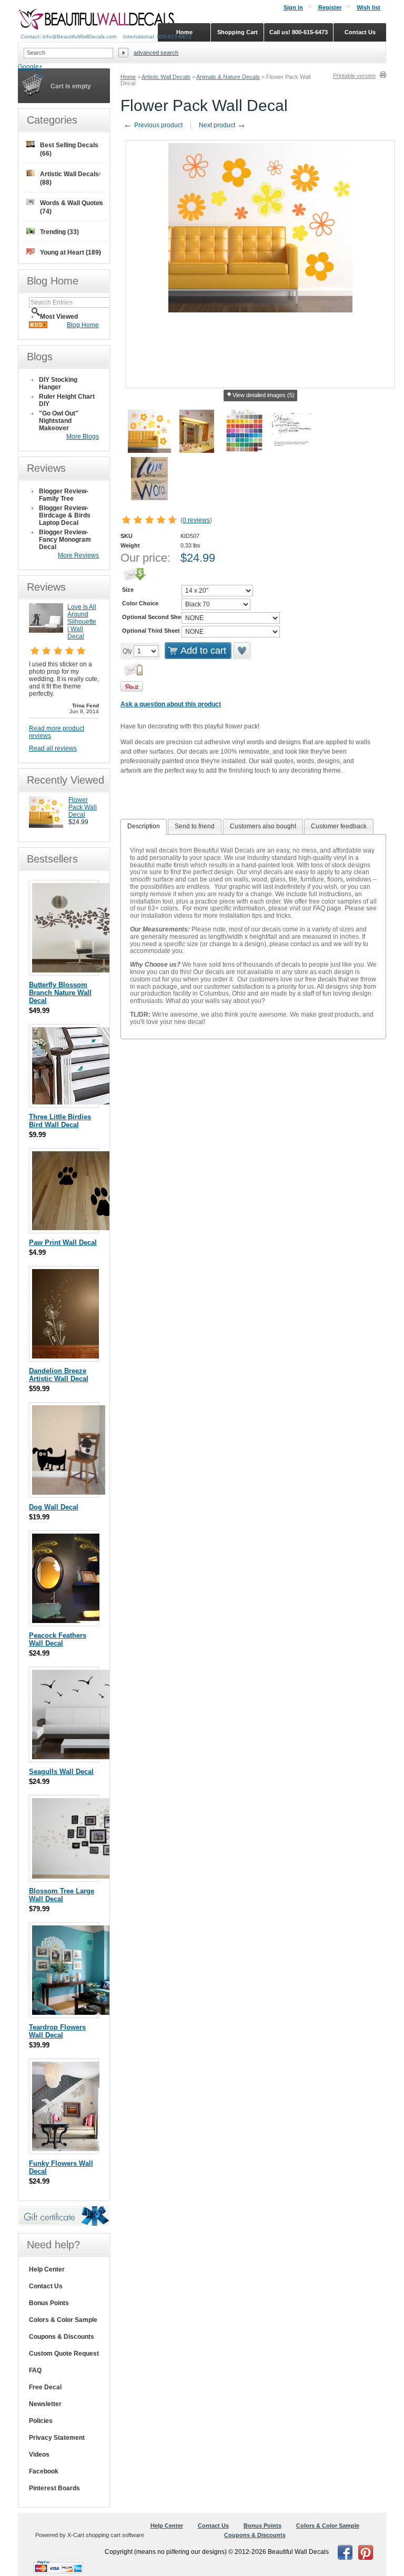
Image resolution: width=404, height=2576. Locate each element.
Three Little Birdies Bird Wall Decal (60, 1121)
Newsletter (45, 2404)
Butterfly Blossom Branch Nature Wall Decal (60, 993)
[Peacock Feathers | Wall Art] (66, 1621)
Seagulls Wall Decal (61, 1772)
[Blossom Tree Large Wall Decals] (93, 1876)
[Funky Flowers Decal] (66, 2149)
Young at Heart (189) (70, 252)
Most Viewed (59, 317)
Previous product (153, 125)
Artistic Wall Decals (166, 77)
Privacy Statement (57, 2438)
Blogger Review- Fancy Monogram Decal (65, 540)
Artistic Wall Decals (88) (69, 178)
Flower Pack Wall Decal (83, 807)
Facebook (44, 2471)
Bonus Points (49, 2303)
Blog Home (83, 325)
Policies (41, 2421)
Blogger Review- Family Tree (64, 495)
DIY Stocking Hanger (58, 383)
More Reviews (78, 555)
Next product (223, 125)
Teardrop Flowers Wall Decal (57, 2031)
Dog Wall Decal (54, 1507)
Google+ (30, 67)
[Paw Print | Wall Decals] (85, 1228)
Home (128, 77)
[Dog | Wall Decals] (69, 1492)
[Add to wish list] (243, 651)
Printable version (354, 76)
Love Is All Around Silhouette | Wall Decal (82, 622)
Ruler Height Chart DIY (67, 400)
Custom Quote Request (64, 2354)
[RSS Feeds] (38, 326)
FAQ (35, 2370)
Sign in (293, 7)
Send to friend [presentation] (195, 826)
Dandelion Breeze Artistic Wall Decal (59, 1375)
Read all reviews (53, 748)
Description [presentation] (144, 826)
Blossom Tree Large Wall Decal (62, 1895)
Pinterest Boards (54, 2488)
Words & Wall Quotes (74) (72, 207)
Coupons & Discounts (62, 2337)
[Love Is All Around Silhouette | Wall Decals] (46, 631)
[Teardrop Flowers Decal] (77, 2012)
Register (330, 7)
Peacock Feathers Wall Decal (58, 1639)
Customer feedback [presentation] (339, 826)
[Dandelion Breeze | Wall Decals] (65, 1356)
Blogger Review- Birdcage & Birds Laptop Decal (65, 515)
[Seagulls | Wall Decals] (87, 1757)
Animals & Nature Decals (228, 77)
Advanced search (156, 53)
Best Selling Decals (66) (69, 149)
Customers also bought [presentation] (263, 826)
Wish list (368, 7)
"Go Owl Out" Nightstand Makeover (59, 421)
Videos (39, 2455)
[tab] (144, 827)
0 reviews (196, 520)
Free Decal (45, 2387)
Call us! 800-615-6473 (299, 32)
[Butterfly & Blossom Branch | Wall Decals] (92, 970)
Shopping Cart (238, 32)
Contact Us (46, 2286)
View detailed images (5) (264, 395)
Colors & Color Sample (63, 2320)
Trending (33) (59, 232)
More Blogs (83, 437)
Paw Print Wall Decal (63, 1243)
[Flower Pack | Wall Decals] (46, 826)
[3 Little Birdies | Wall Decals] (93, 1102)
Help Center (47, 2269)
